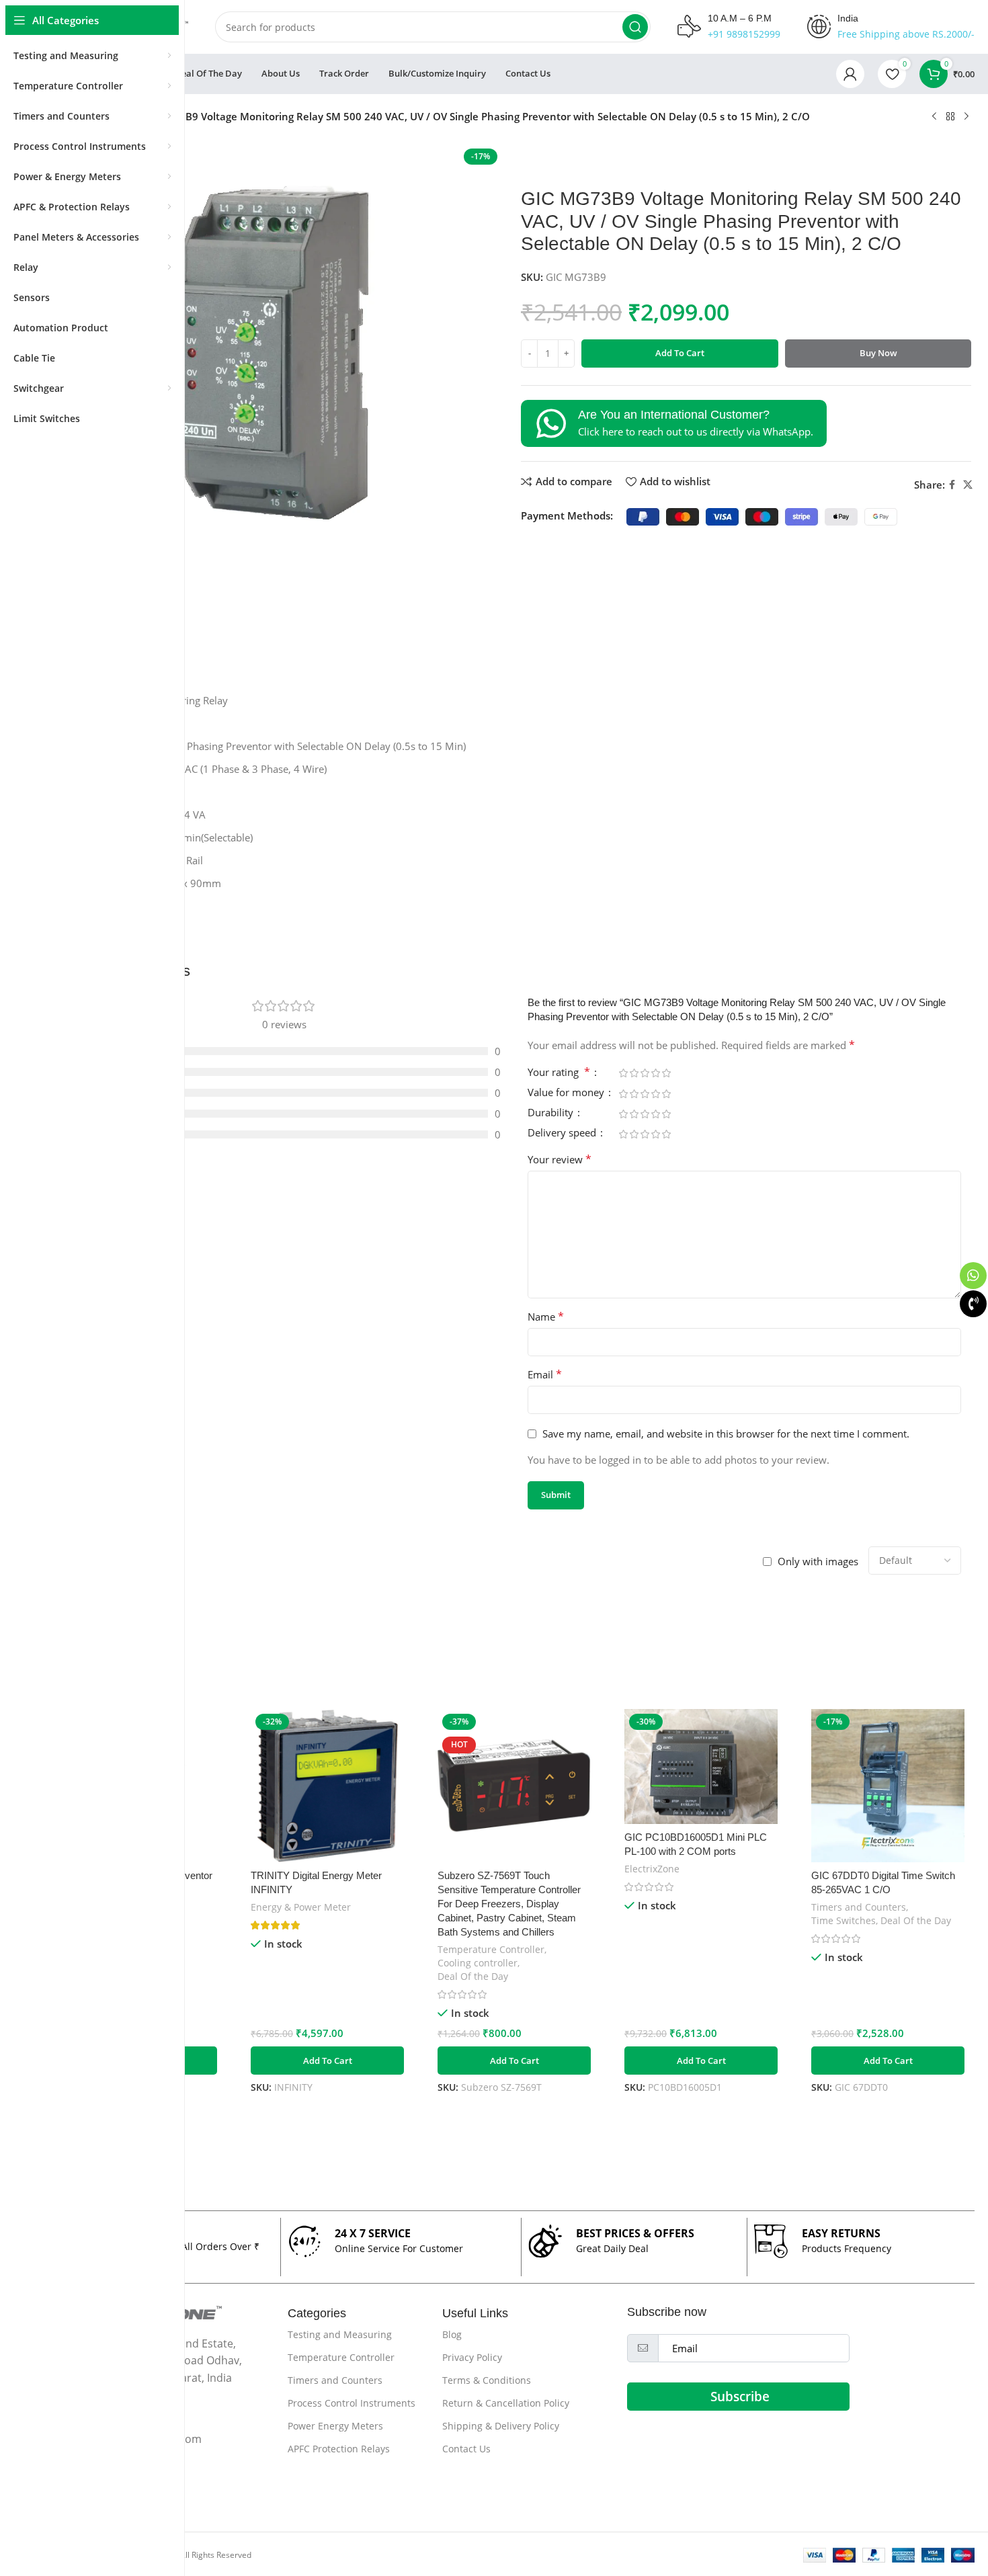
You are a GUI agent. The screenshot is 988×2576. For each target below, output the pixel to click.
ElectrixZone (652, 1869)
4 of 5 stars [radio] (655, 1073)
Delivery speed (563, 1133)
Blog (452, 2334)
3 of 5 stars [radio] (645, 1073)
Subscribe (740, 2397)
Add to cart (680, 353)
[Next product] (966, 117)
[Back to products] (950, 117)
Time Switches (843, 1920)
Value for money (567, 1093)
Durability (552, 1113)
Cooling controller (478, 1963)
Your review (560, 1159)
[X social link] (968, 485)
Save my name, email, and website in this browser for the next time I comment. (726, 1434)
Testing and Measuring (340, 2334)
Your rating (559, 1073)
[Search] (635, 27)
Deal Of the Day (473, 1976)
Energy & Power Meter (301, 1907)
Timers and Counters (859, 1907)
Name (546, 1317)
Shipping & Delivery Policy (501, 2426)
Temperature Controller (491, 1949)
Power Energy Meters (335, 2426)
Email (545, 1374)
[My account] (850, 74)
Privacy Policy (472, 2357)
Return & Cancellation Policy (506, 2403)
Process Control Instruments (352, 2403)
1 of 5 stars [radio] (623, 1073)
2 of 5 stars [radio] (634, 1073)
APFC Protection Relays (339, 2449)
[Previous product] (934, 117)
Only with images (818, 1561)
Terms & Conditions (487, 2380)
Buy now (878, 353)
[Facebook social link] (952, 485)
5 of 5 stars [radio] (666, 1073)
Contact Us (466, 2449)
